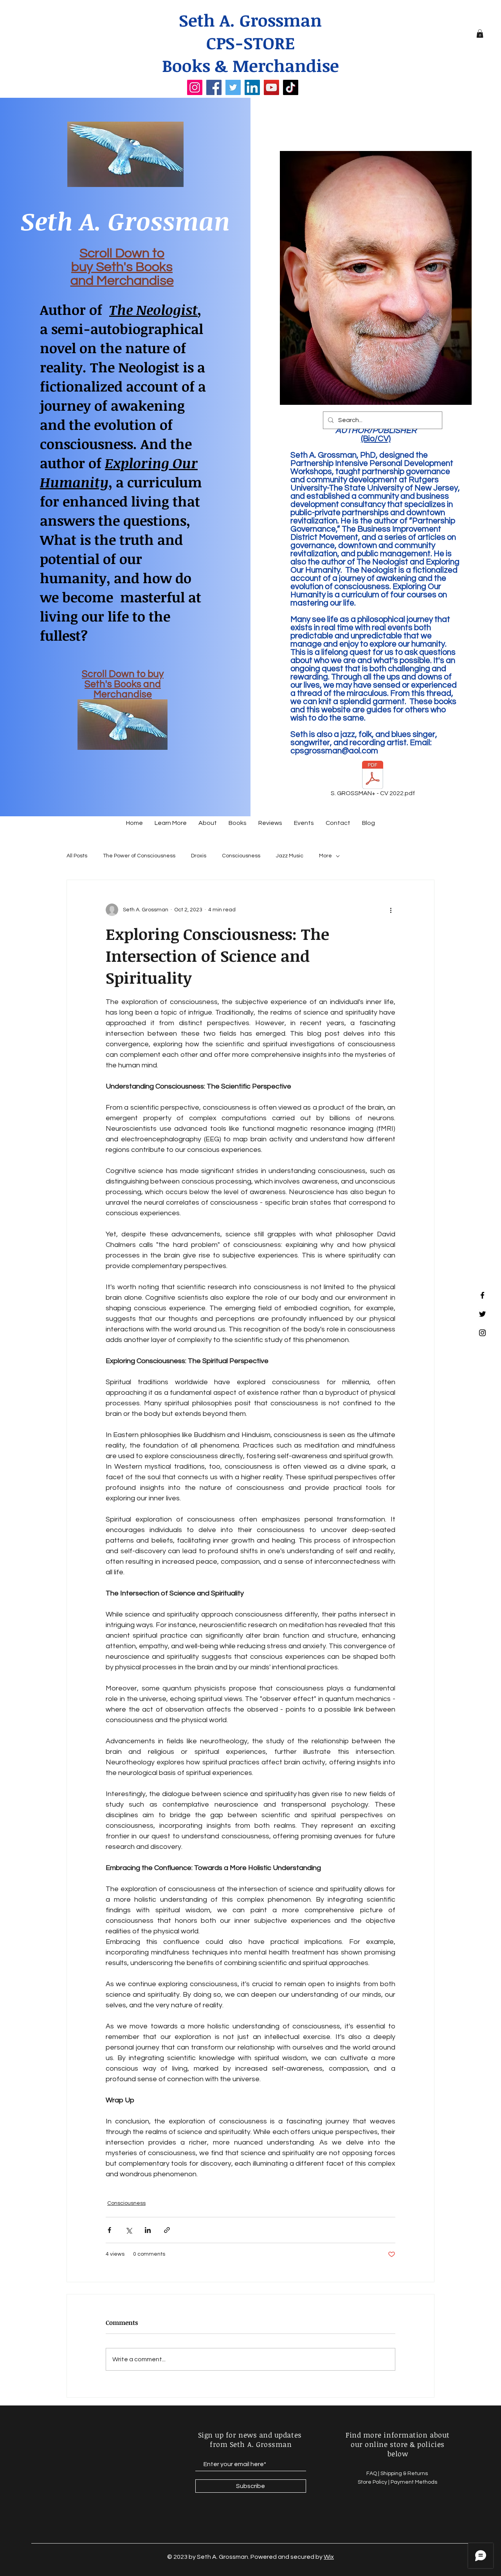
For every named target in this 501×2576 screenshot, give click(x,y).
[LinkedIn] (252, 87)
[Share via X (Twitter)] (129, 2230)
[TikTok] (291, 87)
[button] (480, 34)
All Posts (77, 856)
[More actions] (391, 910)
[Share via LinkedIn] (148, 2230)
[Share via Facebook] (109, 2230)
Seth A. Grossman (250, 20)
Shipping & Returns (405, 2474)
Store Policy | (374, 2482)
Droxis (199, 856)
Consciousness (241, 856)
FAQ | (373, 2474)
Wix (329, 2557)
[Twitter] (233, 87)
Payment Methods (414, 2482)
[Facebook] (214, 87)
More (325, 856)
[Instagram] (195, 87)
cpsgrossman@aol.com (334, 751)
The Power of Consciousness (139, 856)
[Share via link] (167, 2230)
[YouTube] (271, 87)
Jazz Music (290, 856)
